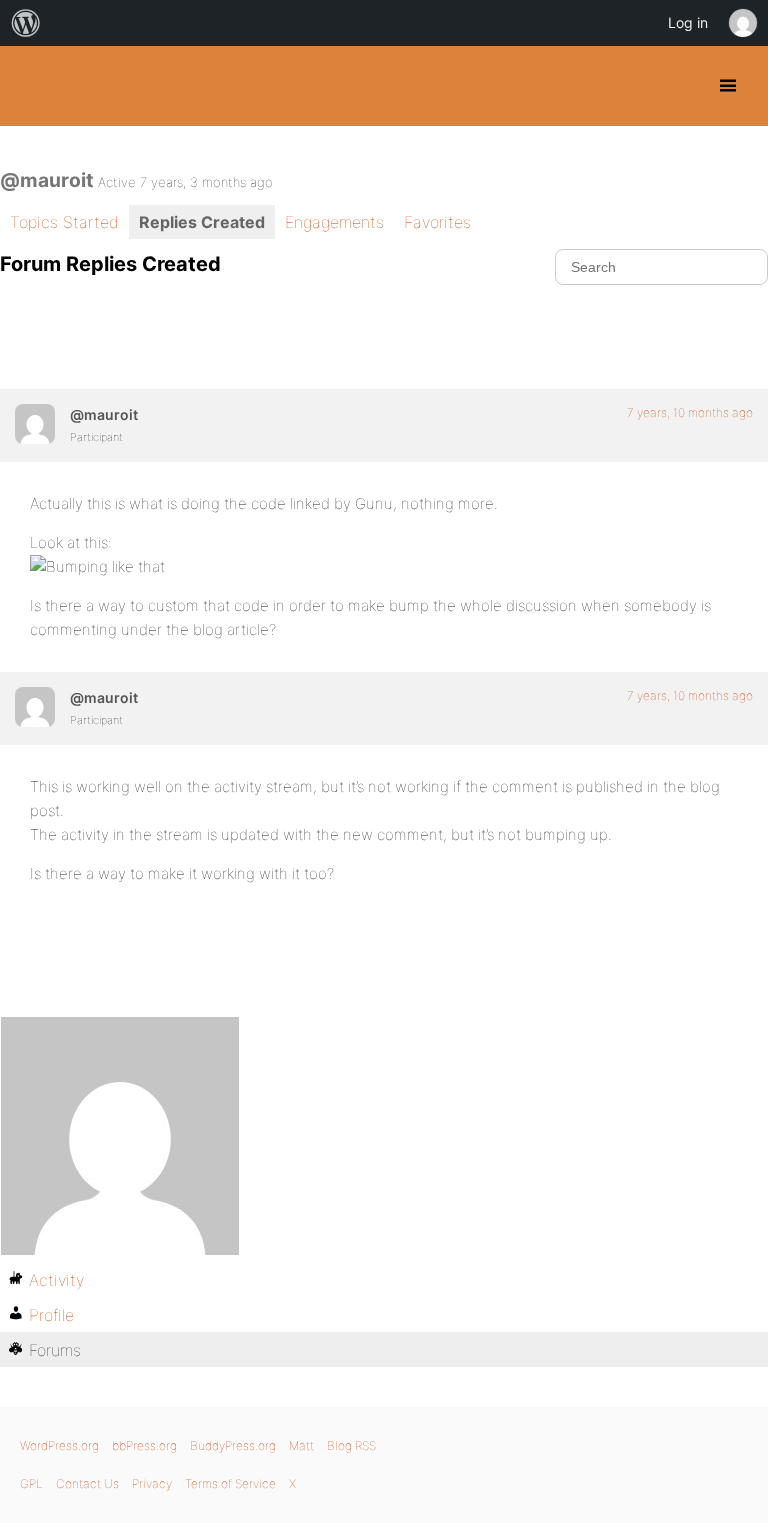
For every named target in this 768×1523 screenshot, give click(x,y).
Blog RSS (351, 1445)
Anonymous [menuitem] (742, 23)
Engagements (334, 222)
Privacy (152, 1483)
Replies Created (202, 222)
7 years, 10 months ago (690, 412)
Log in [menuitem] (688, 22)
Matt (301, 1445)
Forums (55, 1350)
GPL (31, 1483)
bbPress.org (144, 1445)
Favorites (437, 222)
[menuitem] (26, 23)
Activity (56, 1280)
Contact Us (87, 1483)
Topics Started (64, 222)
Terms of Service (230, 1483)
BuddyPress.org (32, 86)
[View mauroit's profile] (35, 424)
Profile (51, 1315)
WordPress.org (59, 1445)
